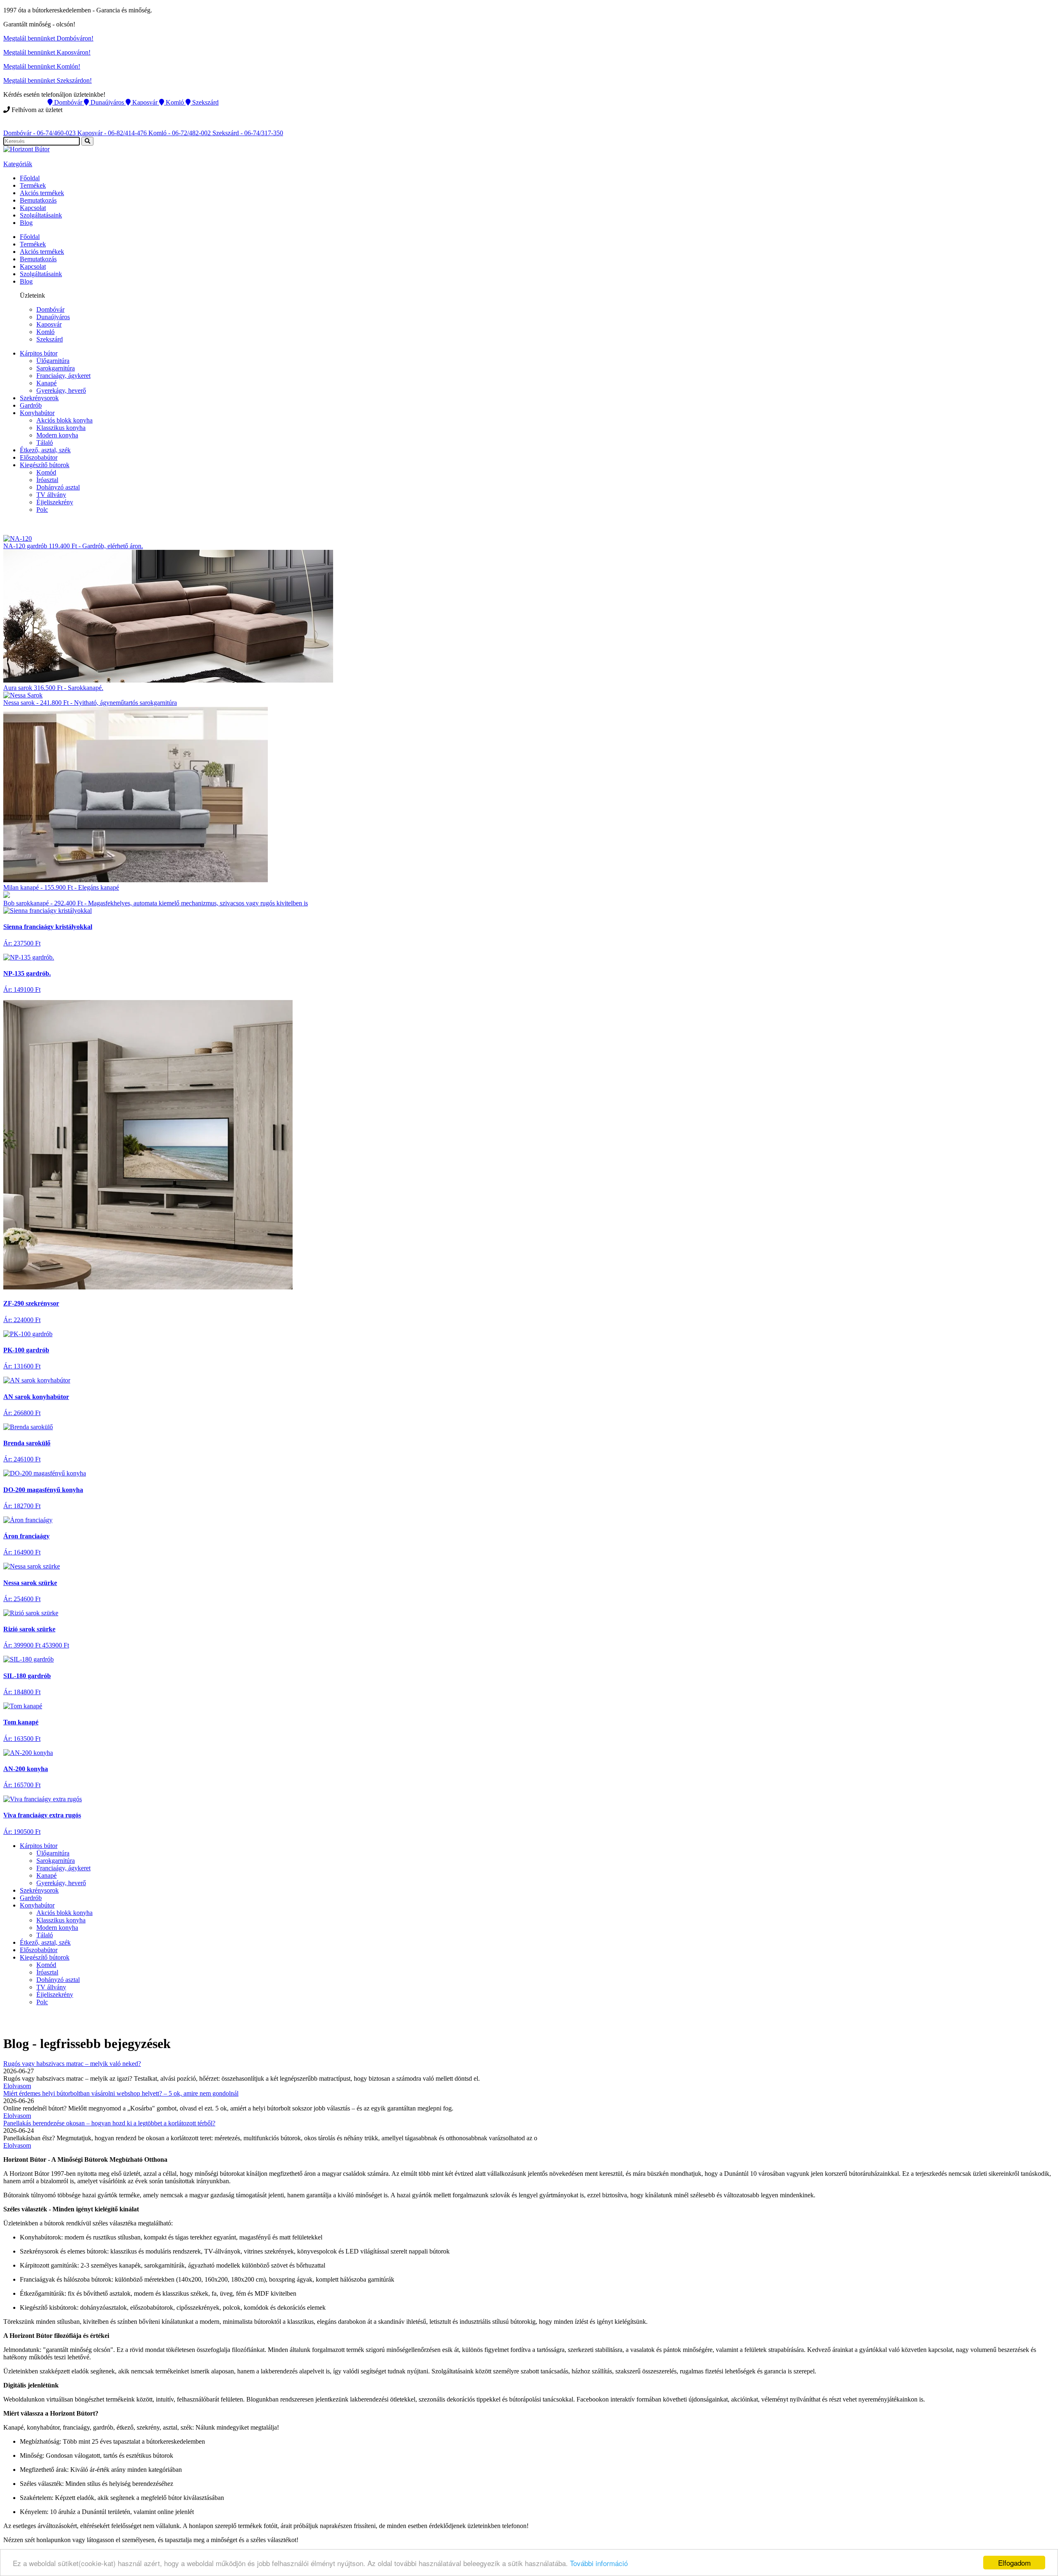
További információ (599, 2563)
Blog (26, 223)
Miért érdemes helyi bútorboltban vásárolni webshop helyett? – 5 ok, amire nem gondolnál (121, 2093)
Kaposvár (49, 324)
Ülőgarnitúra (53, 361)
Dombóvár (50, 309)
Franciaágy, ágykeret (63, 376)
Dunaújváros (53, 317)
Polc (42, 510)
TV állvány (51, 495)
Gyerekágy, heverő (61, 390)
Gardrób (31, 405)
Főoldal (30, 178)
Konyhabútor (37, 413)
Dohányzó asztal (58, 487)
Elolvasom (17, 2086)
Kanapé (46, 383)
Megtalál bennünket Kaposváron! (47, 52)
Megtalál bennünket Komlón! (42, 66)
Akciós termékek (42, 193)
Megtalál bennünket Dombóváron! (48, 38)
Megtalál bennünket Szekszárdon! (48, 80)
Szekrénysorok (39, 398)
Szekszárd (50, 339)
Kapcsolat (33, 208)
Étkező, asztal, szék (45, 450)
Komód (46, 472)
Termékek (33, 185)
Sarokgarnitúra (56, 368)
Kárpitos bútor (39, 353)
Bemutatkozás (38, 200)
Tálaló (45, 443)
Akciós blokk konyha (64, 420)
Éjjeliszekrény (55, 502)
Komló (45, 332)
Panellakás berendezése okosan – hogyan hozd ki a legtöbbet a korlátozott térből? (109, 2123)
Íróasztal (47, 480)
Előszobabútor (39, 457)
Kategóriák (18, 164)
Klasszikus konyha (61, 428)
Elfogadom (1014, 2563)
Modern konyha (57, 435)
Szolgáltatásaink (41, 215)
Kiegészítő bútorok (45, 465)
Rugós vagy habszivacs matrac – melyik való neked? (72, 2064)
